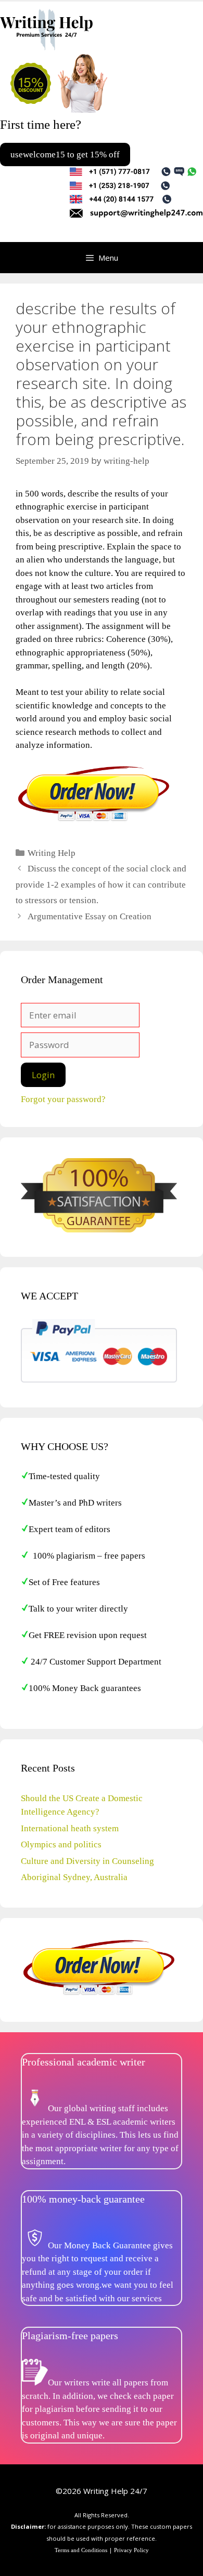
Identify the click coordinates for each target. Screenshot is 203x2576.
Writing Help (52, 853)
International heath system (70, 1828)
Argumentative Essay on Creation (90, 916)
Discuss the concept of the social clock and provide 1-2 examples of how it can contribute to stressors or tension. (101, 884)
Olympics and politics (61, 1844)
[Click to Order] (94, 821)
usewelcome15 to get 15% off (65, 155)
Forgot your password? (63, 1099)
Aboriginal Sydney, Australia (74, 1877)
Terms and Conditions (81, 2550)
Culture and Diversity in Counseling (87, 1861)
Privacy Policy (131, 2550)
